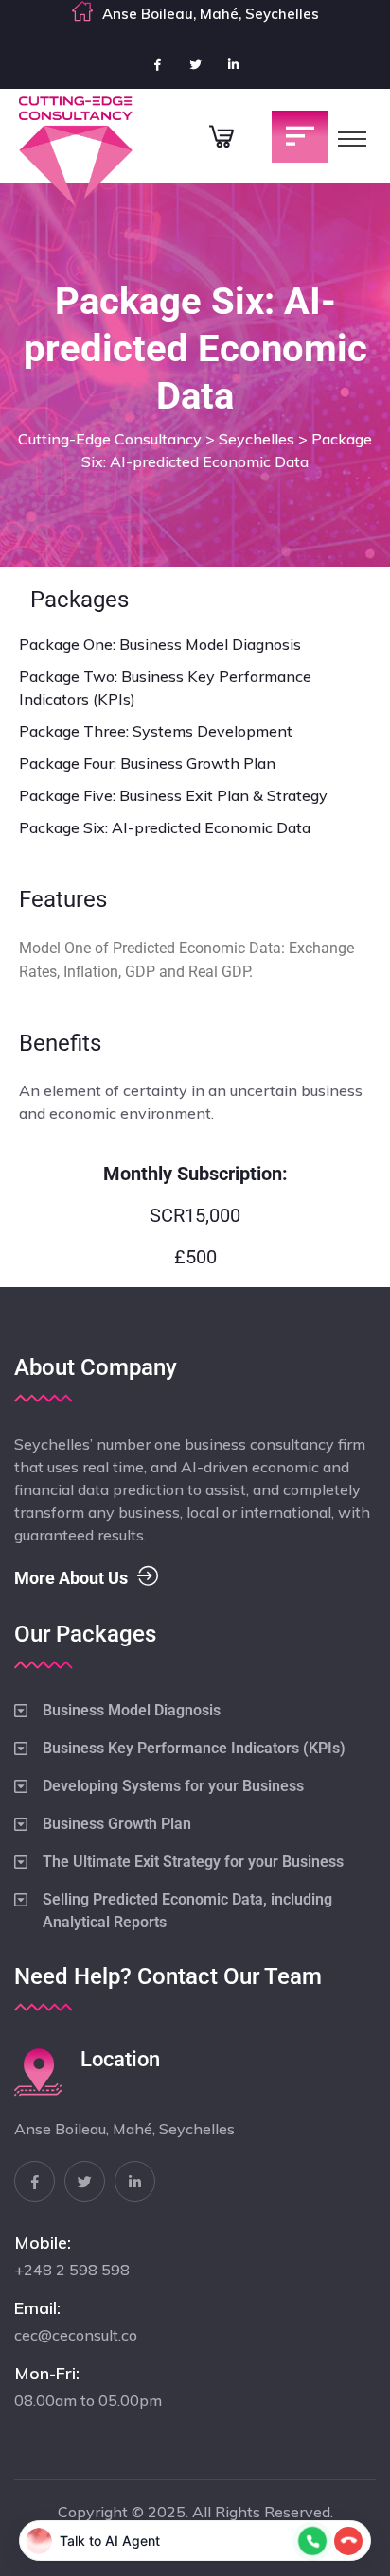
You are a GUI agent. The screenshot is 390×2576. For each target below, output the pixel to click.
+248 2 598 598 (72, 2270)
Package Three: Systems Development (156, 731)
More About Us (71, 1578)
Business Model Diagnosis (132, 1710)
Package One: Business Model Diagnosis (160, 644)
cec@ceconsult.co (76, 2335)
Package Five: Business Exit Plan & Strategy (173, 795)
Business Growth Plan (117, 1824)
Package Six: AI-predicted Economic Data (165, 827)
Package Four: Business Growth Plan (147, 763)
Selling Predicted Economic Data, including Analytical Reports (187, 1911)
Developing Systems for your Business (173, 1786)
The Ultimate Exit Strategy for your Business (193, 1862)
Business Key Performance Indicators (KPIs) (194, 1748)
